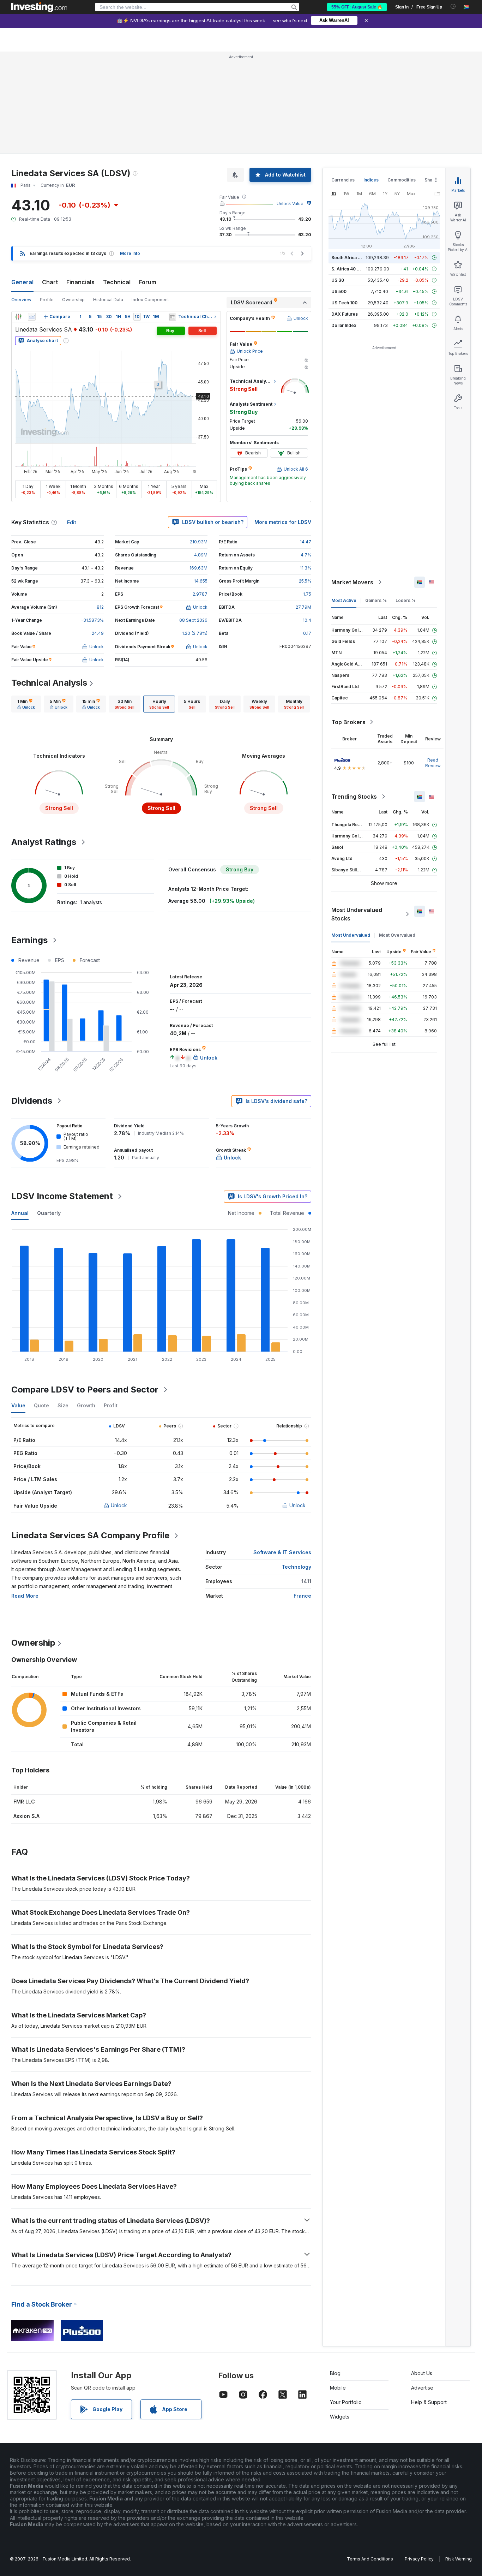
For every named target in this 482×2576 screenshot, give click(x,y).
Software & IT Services (282, 1552)
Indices (371, 180)
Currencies (343, 180)
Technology (296, 1567)
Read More (25, 1596)
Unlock (119, 1505)
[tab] (26, 704)
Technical (117, 282)
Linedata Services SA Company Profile (90, 1535)
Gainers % (376, 600)
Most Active (344, 600)
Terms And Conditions (370, 2559)
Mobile (338, 2388)
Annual (20, 1213)
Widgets (340, 2417)
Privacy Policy (419, 2559)
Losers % (406, 600)
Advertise (422, 2388)
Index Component (150, 300)
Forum (148, 282)
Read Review (433, 763)
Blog (335, 2373)
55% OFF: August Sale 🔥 (357, 7)
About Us (422, 2373)
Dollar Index (344, 325)
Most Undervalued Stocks (357, 914)
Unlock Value (290, 204)
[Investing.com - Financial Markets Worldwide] (39, 7)
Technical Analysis (49, 683)
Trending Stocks (354, 797)
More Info (130, 253)
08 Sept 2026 (193, 620)
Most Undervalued (351, 935)
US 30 (338, 280)
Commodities (402, 180)
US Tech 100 (344, 303)
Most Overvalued (397, 935)
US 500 (339, 291)
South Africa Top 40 (352, 258)
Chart (50, 282)
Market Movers (352, 582)
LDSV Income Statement (62, 1196)
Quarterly (49, 1213)
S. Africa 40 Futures (352, 269)
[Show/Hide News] (172, 317)
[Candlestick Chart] (18, 317)
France (302, 1596)
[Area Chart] (32, 317)
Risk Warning (459, 2559)
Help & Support (429, 2402)
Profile (47, 300)
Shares (432, 180)
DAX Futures (345, 314)
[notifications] (453, 7)
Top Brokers (348, 722)
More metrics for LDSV (283, 522)
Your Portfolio (346, 2402)
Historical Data (108, 300)
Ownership (73, 300)
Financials (80, 282)
